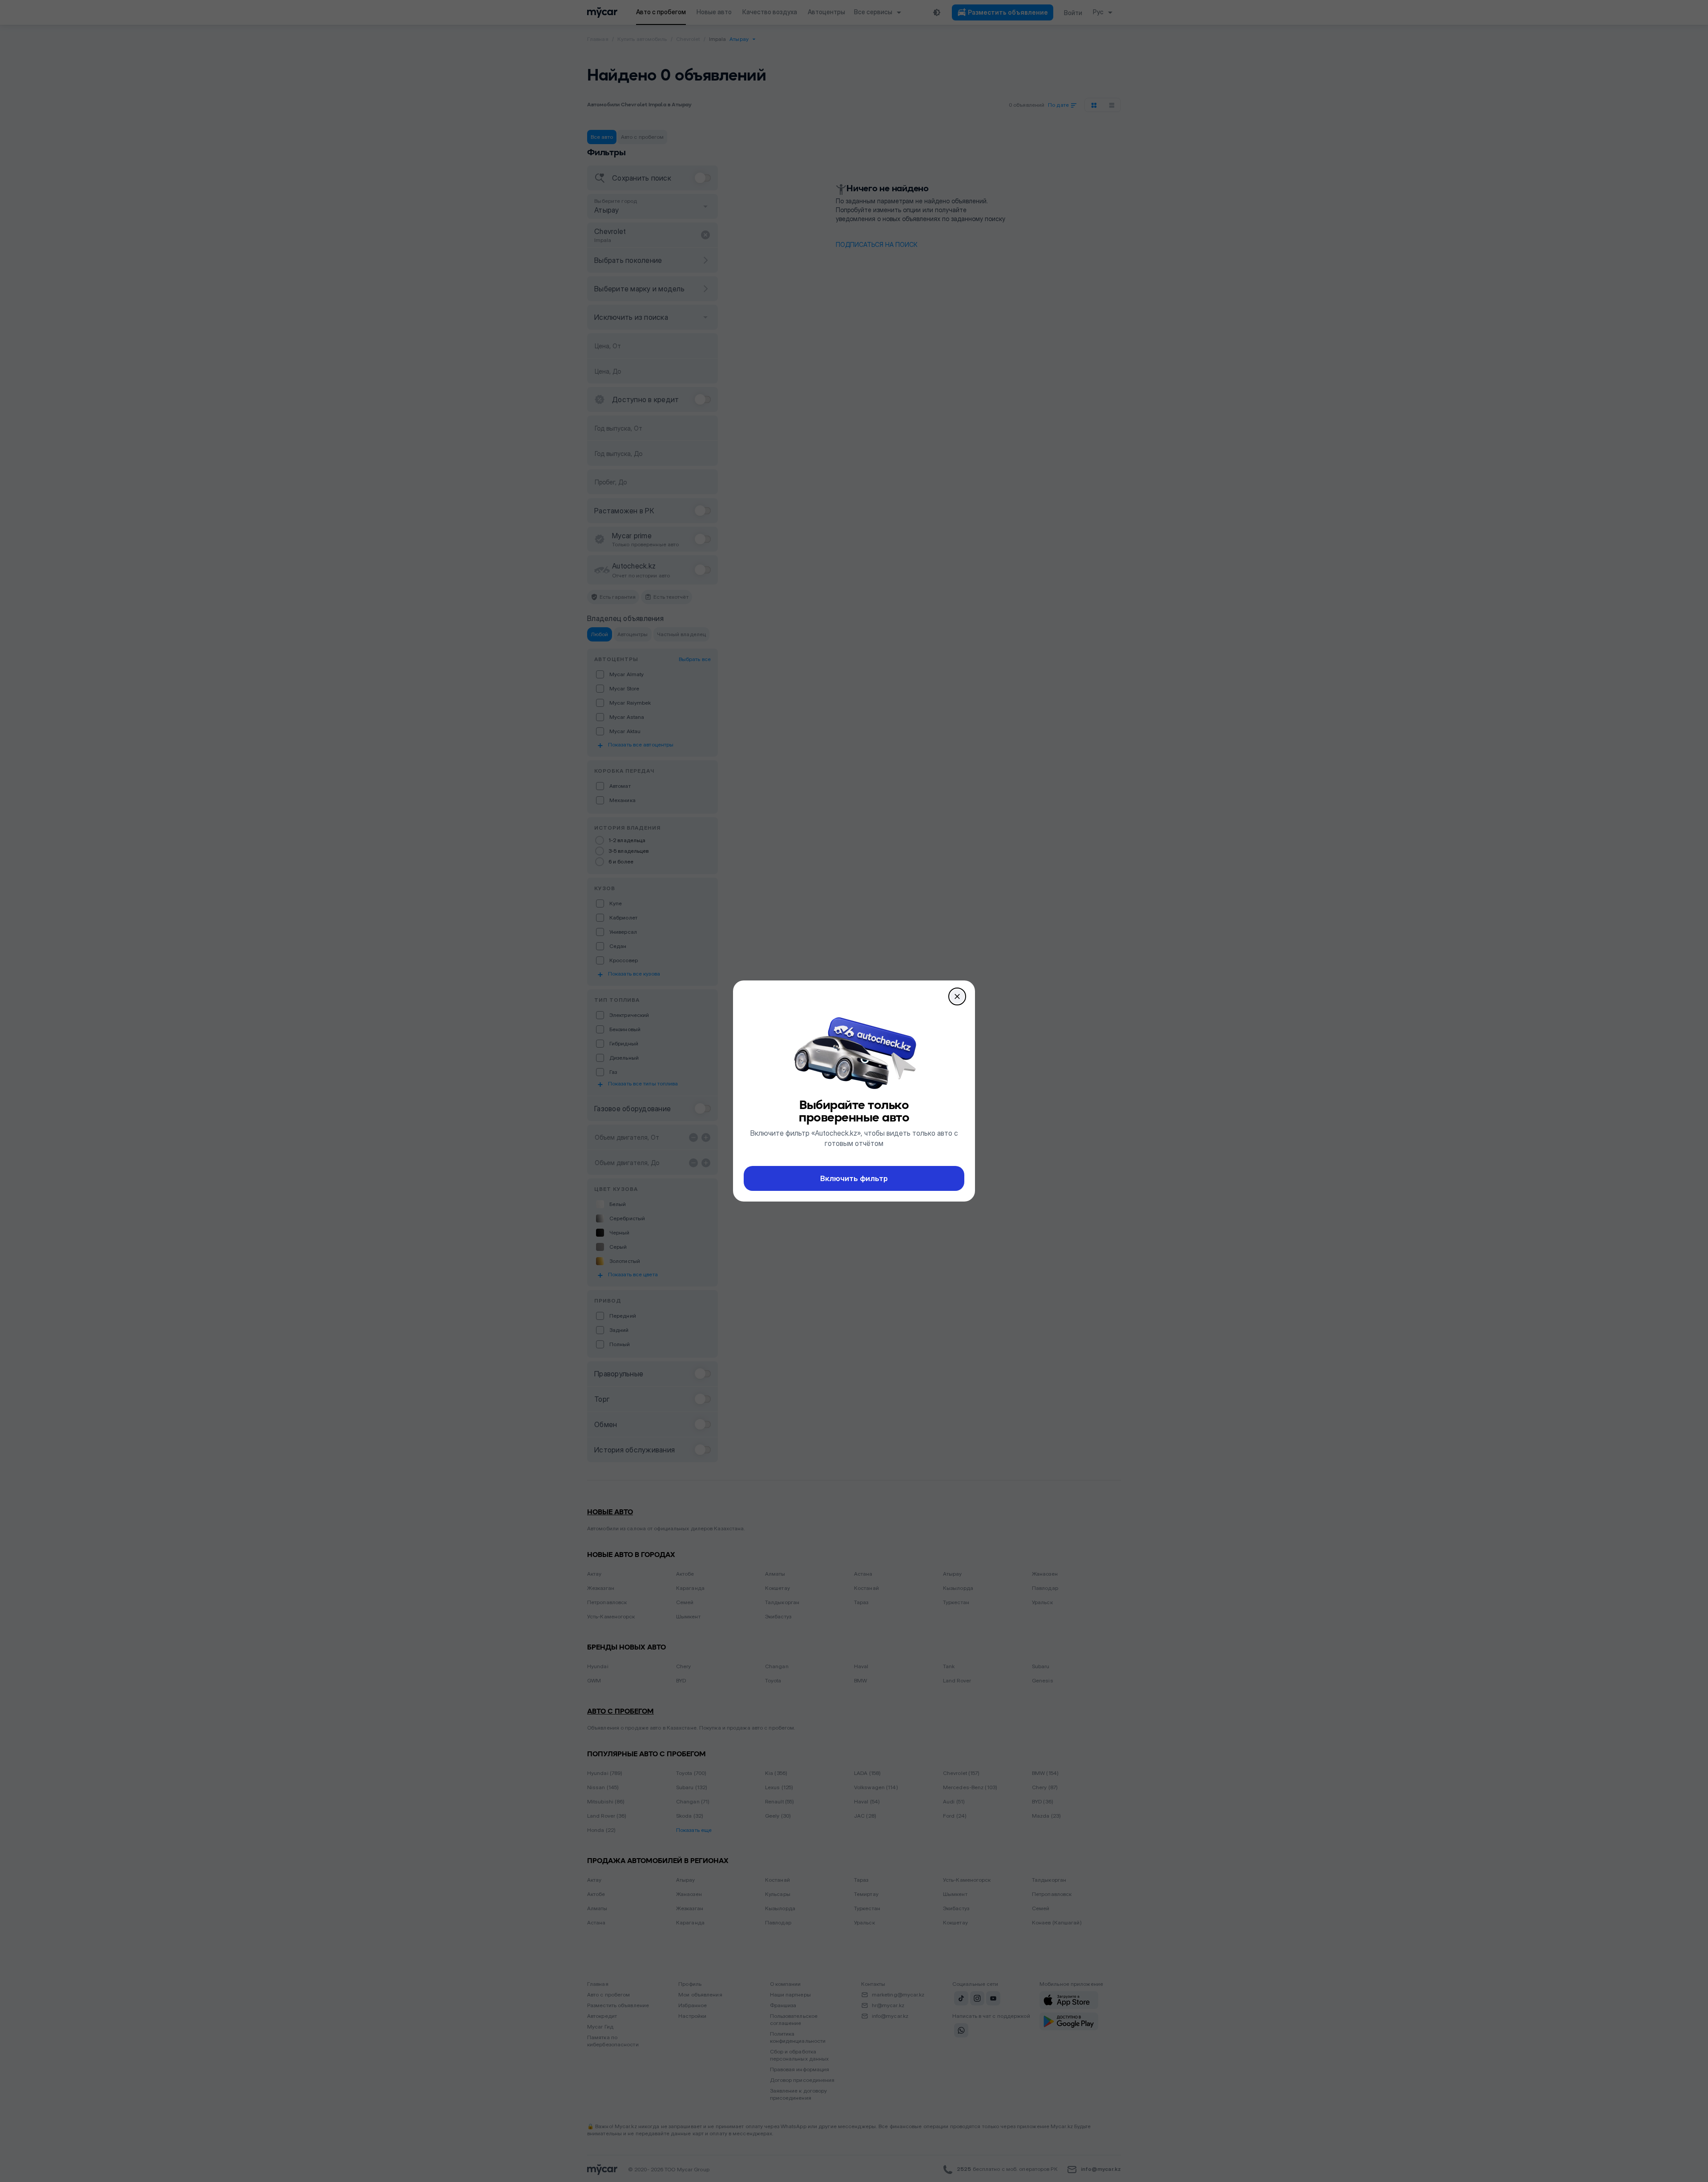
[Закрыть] (957, 996)
